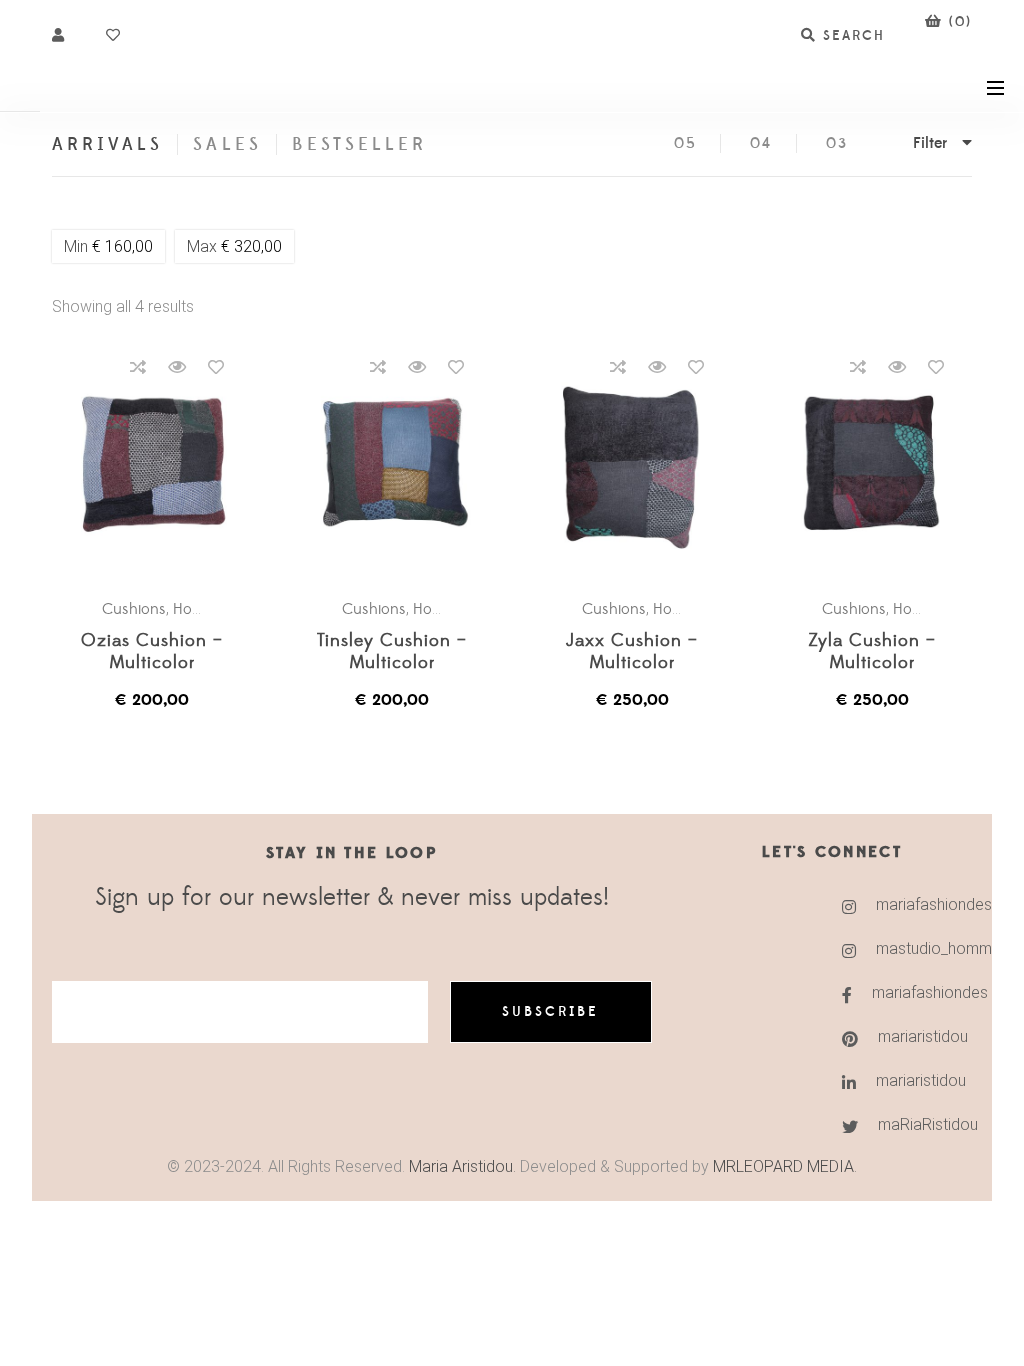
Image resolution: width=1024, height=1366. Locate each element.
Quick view (177, 367)
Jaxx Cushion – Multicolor (632, 652)
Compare (138, 367)
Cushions (134, 609)
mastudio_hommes (898, 948)
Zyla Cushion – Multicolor (872, 652)
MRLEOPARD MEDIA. (785, 1166)
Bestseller (360, 144)
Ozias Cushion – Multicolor (152, 652)
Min (108, 246)
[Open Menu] (995, 86)
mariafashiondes (898, 904)
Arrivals (107, 144)
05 (685, 143)
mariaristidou (899, 1036)
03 (837, 143)
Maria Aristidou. (460, 1166)
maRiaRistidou (899, 1124)
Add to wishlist (216, 367)
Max (234, 246)
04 (761, 143)
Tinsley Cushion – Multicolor (392, 652)
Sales (227, 144)
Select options (162, 463)
